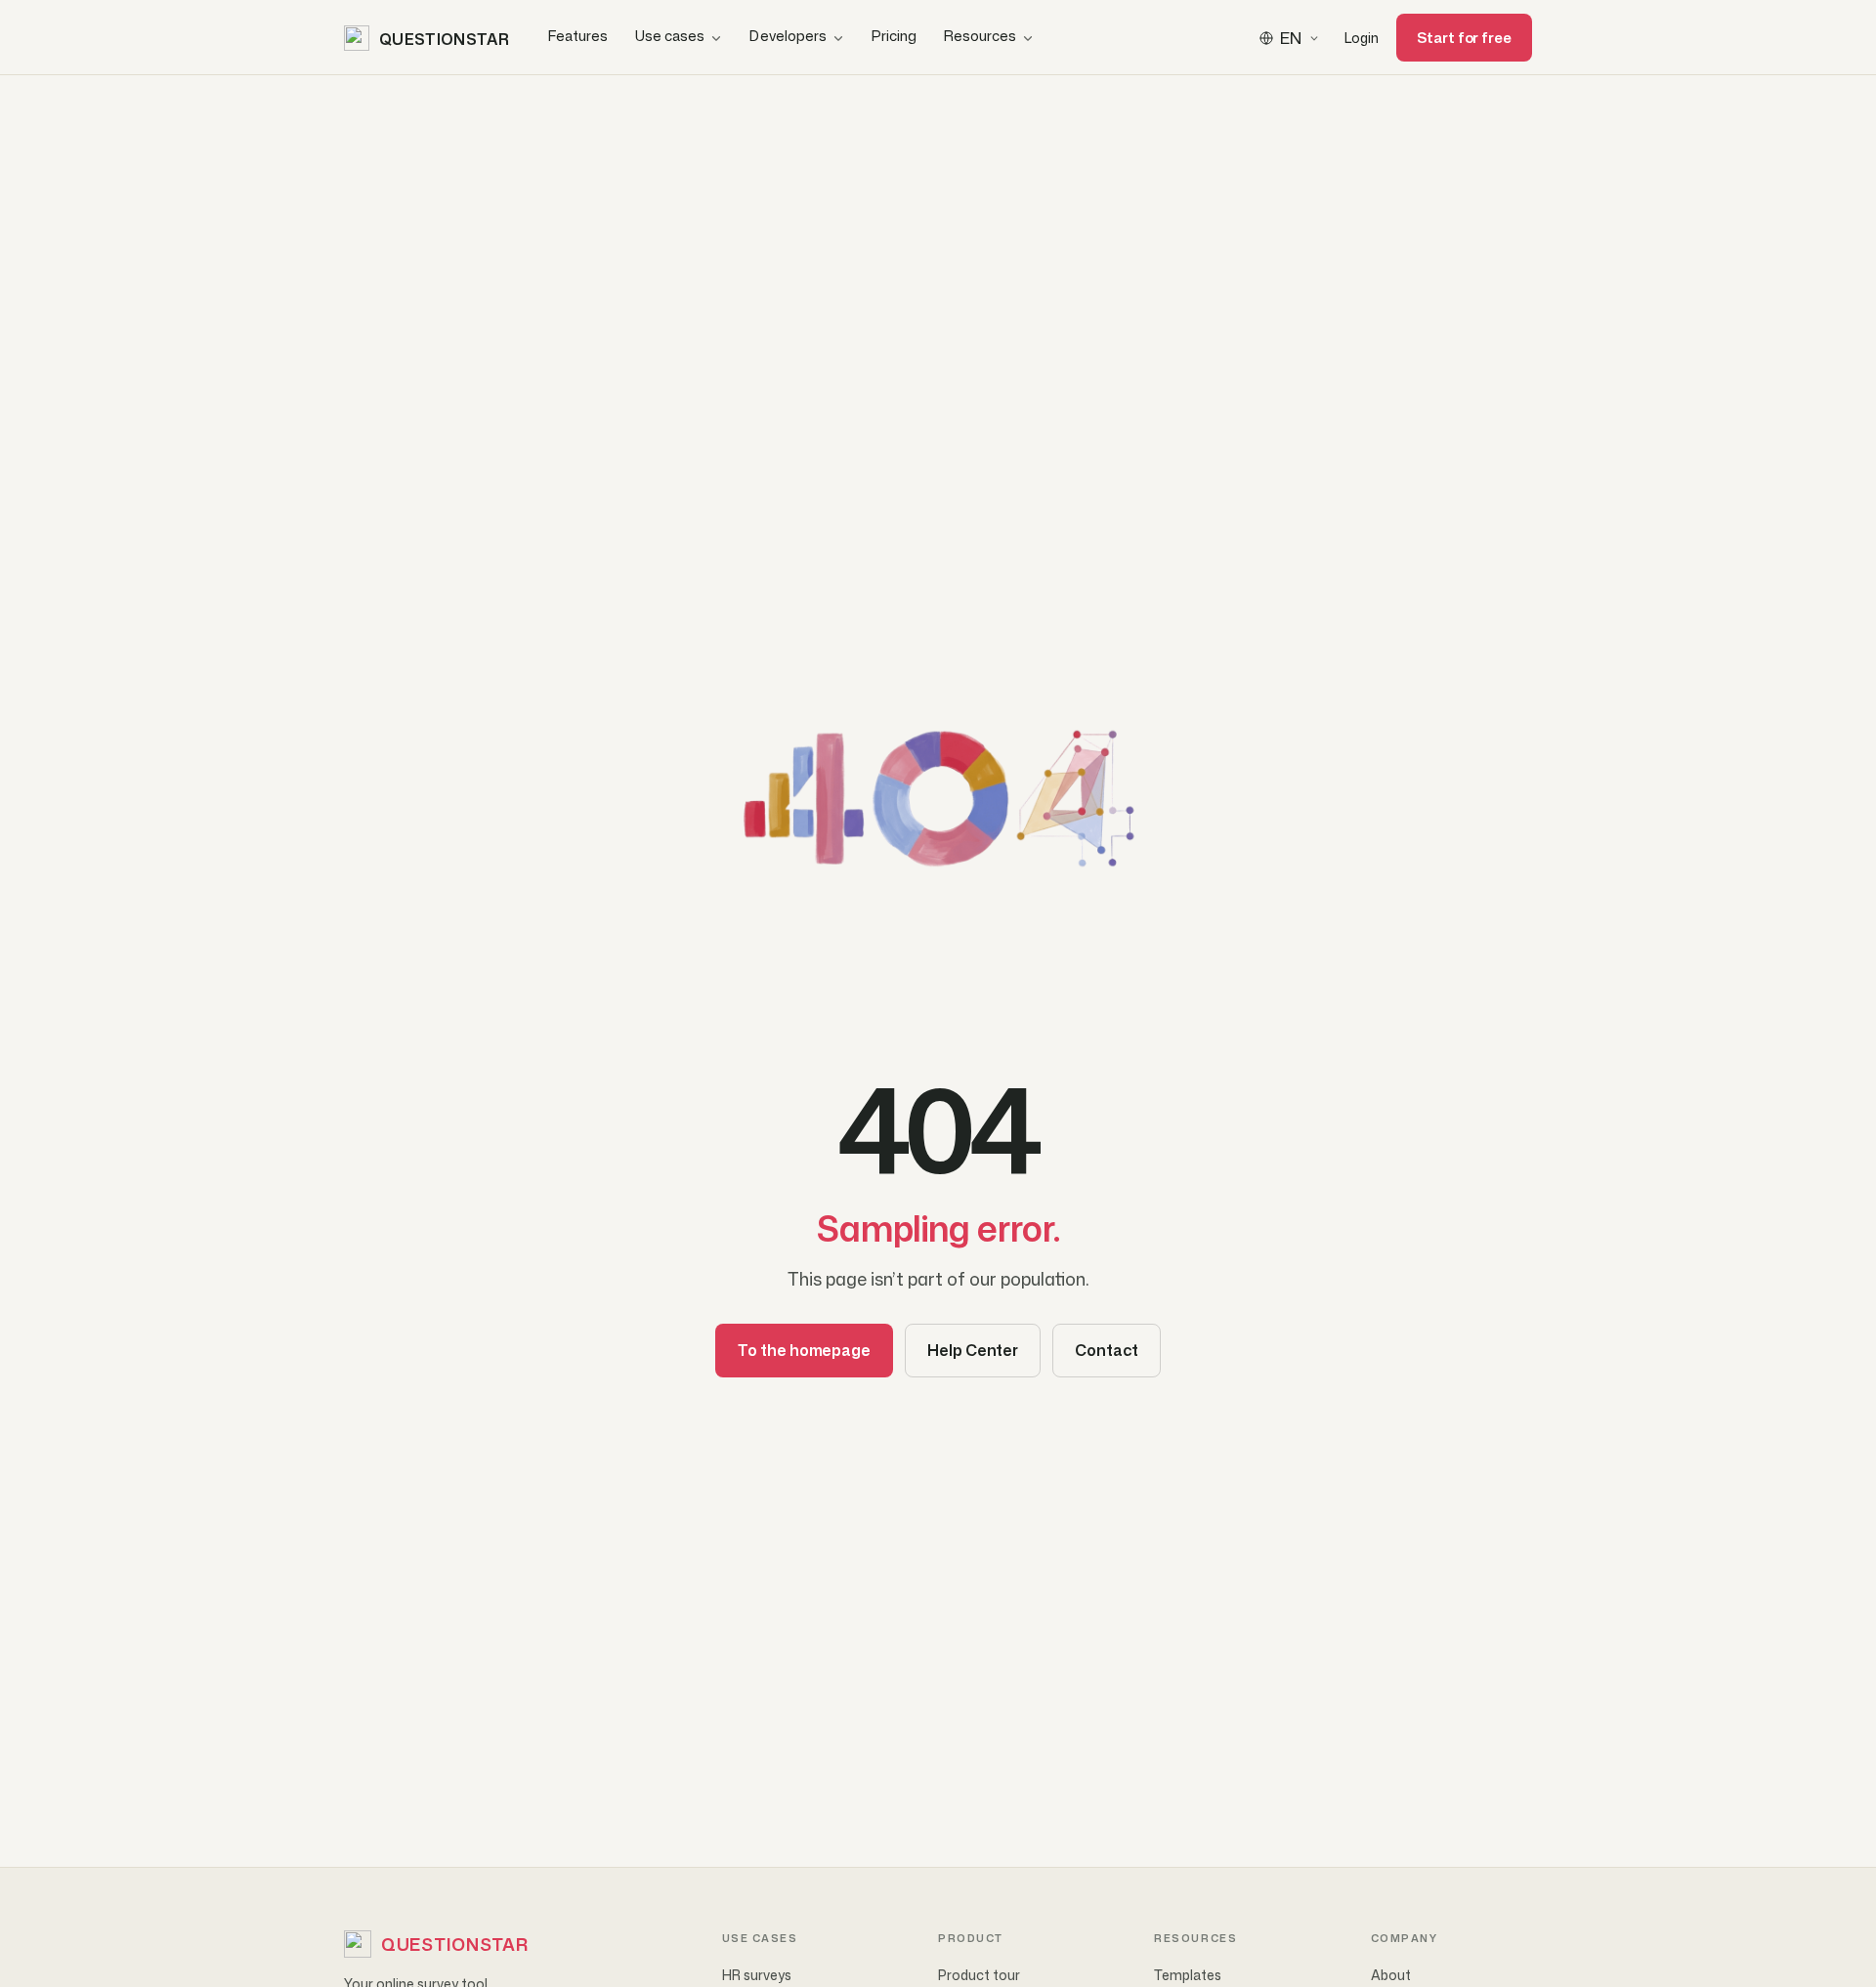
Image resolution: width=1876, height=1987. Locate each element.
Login (1362, 38)
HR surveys (757, 1975)
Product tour (979, 1975)
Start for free (1464, 38)
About (1391, 1975)
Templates (1188, 1975)
